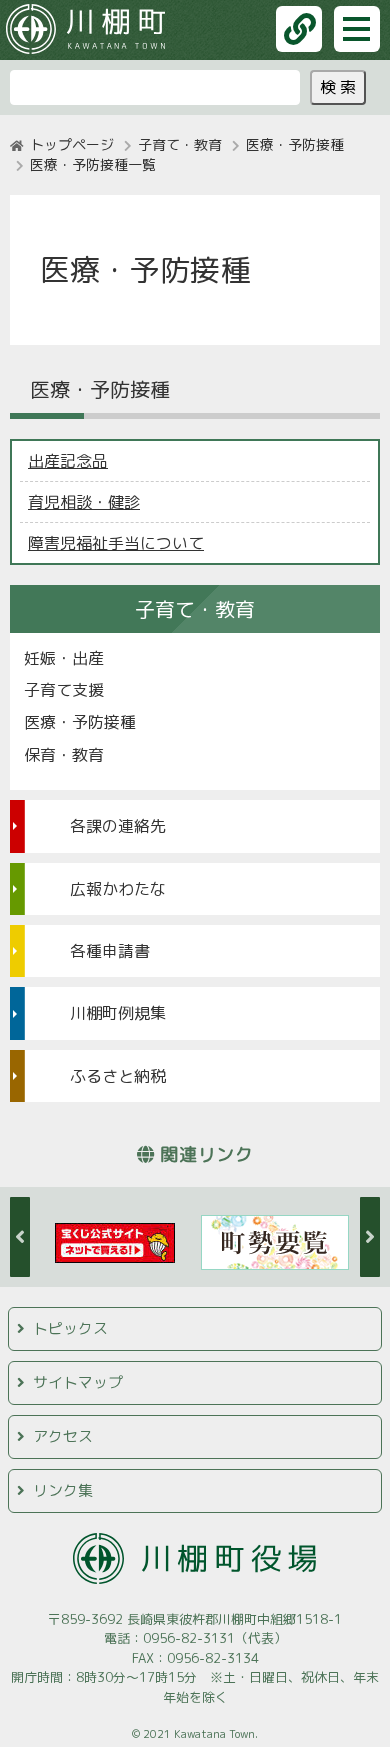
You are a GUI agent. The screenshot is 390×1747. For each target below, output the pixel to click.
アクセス (63, 1436)
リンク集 (63, 1490)
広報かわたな (118, 889)
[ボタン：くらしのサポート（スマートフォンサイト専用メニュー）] (299, 29)
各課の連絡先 (118, 826)
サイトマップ (78, 1382)
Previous (20, 1237)
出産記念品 (68, 461)
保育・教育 (64, 755)
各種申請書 (110, 951)
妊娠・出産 (64, 658)
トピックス (70, 1328)
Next (370, 1237)
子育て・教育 (180, 144)
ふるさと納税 (118, 1076)
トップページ (72, 144)
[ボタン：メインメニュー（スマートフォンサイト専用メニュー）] (357, 29)
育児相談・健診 (84, 502)
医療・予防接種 (295, 144)
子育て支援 (64, 690)
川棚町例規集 (118, 1013)
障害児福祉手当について (116, 543)
